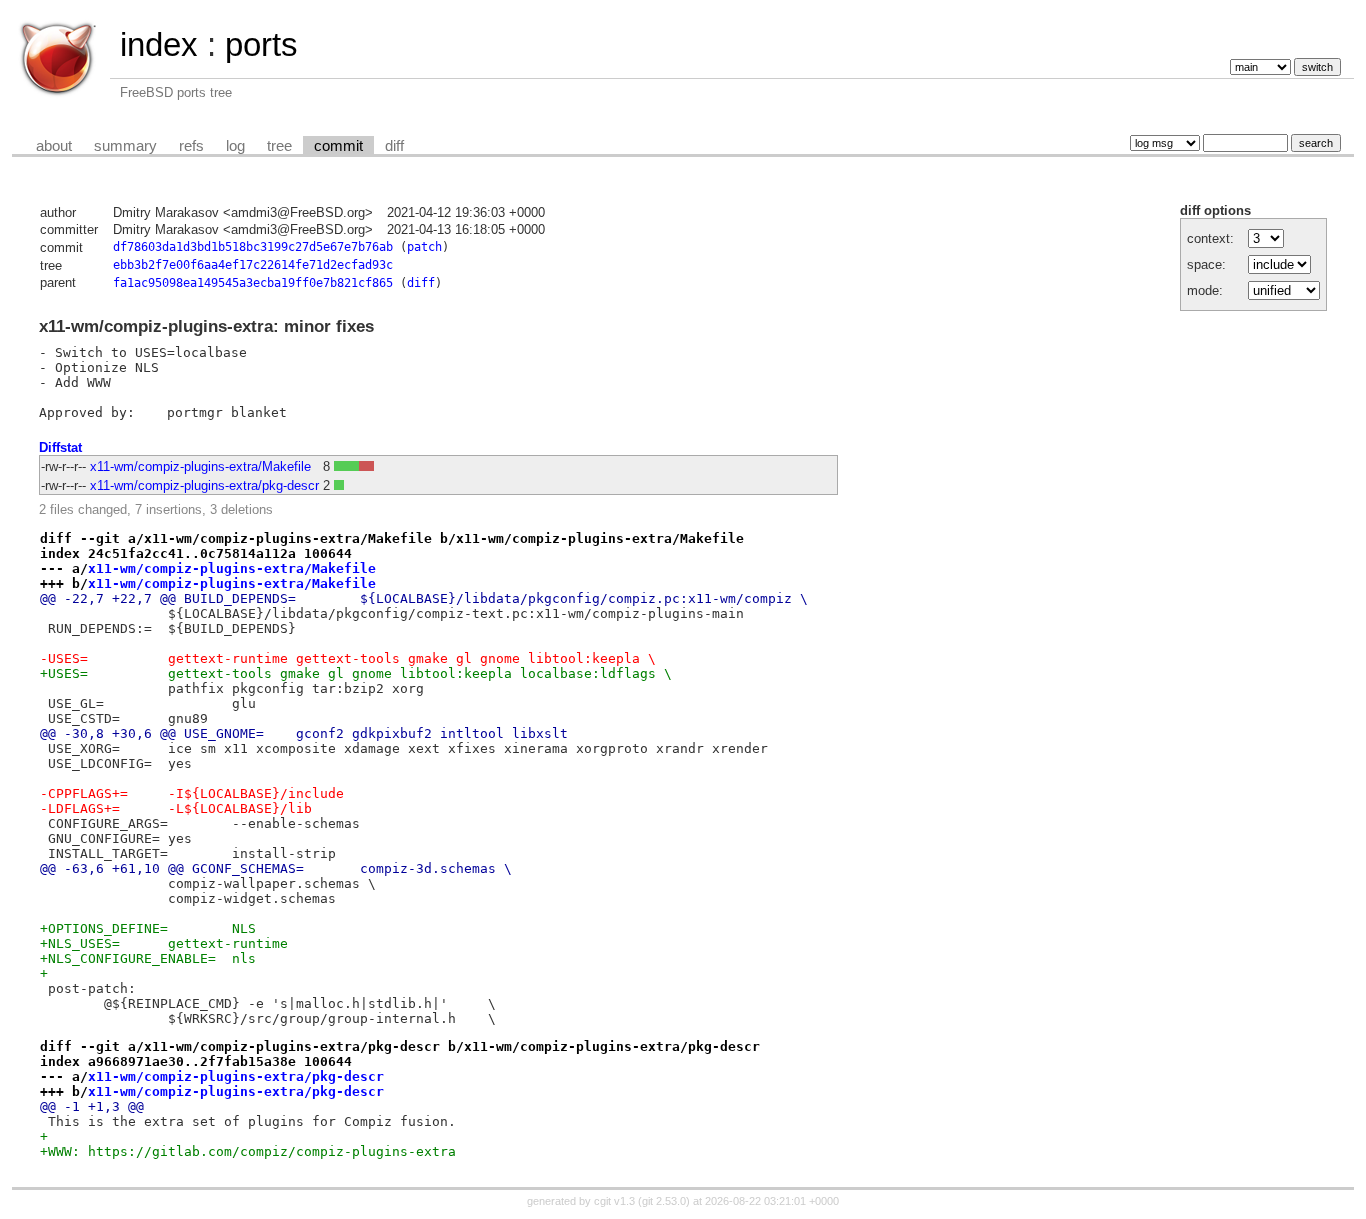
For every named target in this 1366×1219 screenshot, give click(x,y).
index (159, 44)
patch (424, 247)
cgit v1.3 (614, 1201)
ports (261, 44)
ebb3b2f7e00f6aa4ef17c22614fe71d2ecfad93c (253, 265)
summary (125, 146)
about (54, 146)
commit (338, 146)
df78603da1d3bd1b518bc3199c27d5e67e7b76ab (253, 247)
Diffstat (60, 447)
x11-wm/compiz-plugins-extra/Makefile (200, 466)
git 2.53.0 (664, 1201)
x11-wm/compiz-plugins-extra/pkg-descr (204, 485)
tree (279, 146)
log (235, 146)
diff (394, 146)
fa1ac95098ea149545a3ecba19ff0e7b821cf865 (253, 283)
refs (191, 146)
